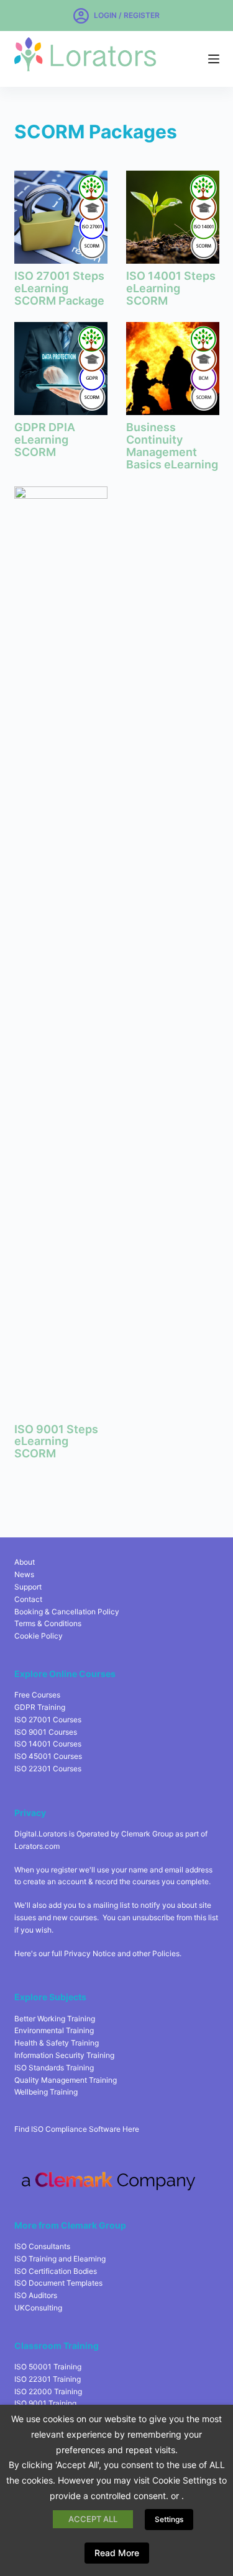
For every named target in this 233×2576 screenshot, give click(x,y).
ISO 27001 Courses (48, 1720)
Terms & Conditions (48, 1623)
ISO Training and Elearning (60, 2259)
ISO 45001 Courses (48, 1756)
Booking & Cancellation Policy (67, 1612)
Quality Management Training (66, 2080)
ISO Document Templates (58, 2283)
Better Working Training (55, 2019)
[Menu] (214, 59)
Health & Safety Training (57, 2043)
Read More (117, 2553)
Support (28, 1587)
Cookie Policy (39, 1636)
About (25, 1562)
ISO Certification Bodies (56, 2271)
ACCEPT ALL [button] (93, 2519)
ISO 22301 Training (48, 2379)
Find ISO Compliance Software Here (77, 2129)
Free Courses (37, 1695)
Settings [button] (169, 2519)
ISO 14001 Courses (48, 1744)
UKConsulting (38, 2308)
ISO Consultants (42, 2246)
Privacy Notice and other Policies (122, 1953)
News (24, 1574)
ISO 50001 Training (48, 2367)
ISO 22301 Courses (48, 1769)
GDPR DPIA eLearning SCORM (45, 440)
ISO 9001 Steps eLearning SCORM (56, 1442)
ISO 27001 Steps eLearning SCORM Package (59, 288)
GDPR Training (40, 1707)
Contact (28, 1599)
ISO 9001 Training (45, 2403)
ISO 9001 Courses (46, 1732)
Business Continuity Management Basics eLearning (172, 445)
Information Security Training (64, 2055)
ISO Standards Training (54, 2068)
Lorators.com (37, 1846)
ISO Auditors (36, 2295)
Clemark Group (147, 1834)
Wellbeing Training (46, 2092)
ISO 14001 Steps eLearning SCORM (171, 288)
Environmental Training (54, 2030)
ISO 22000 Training (48, 2391)
